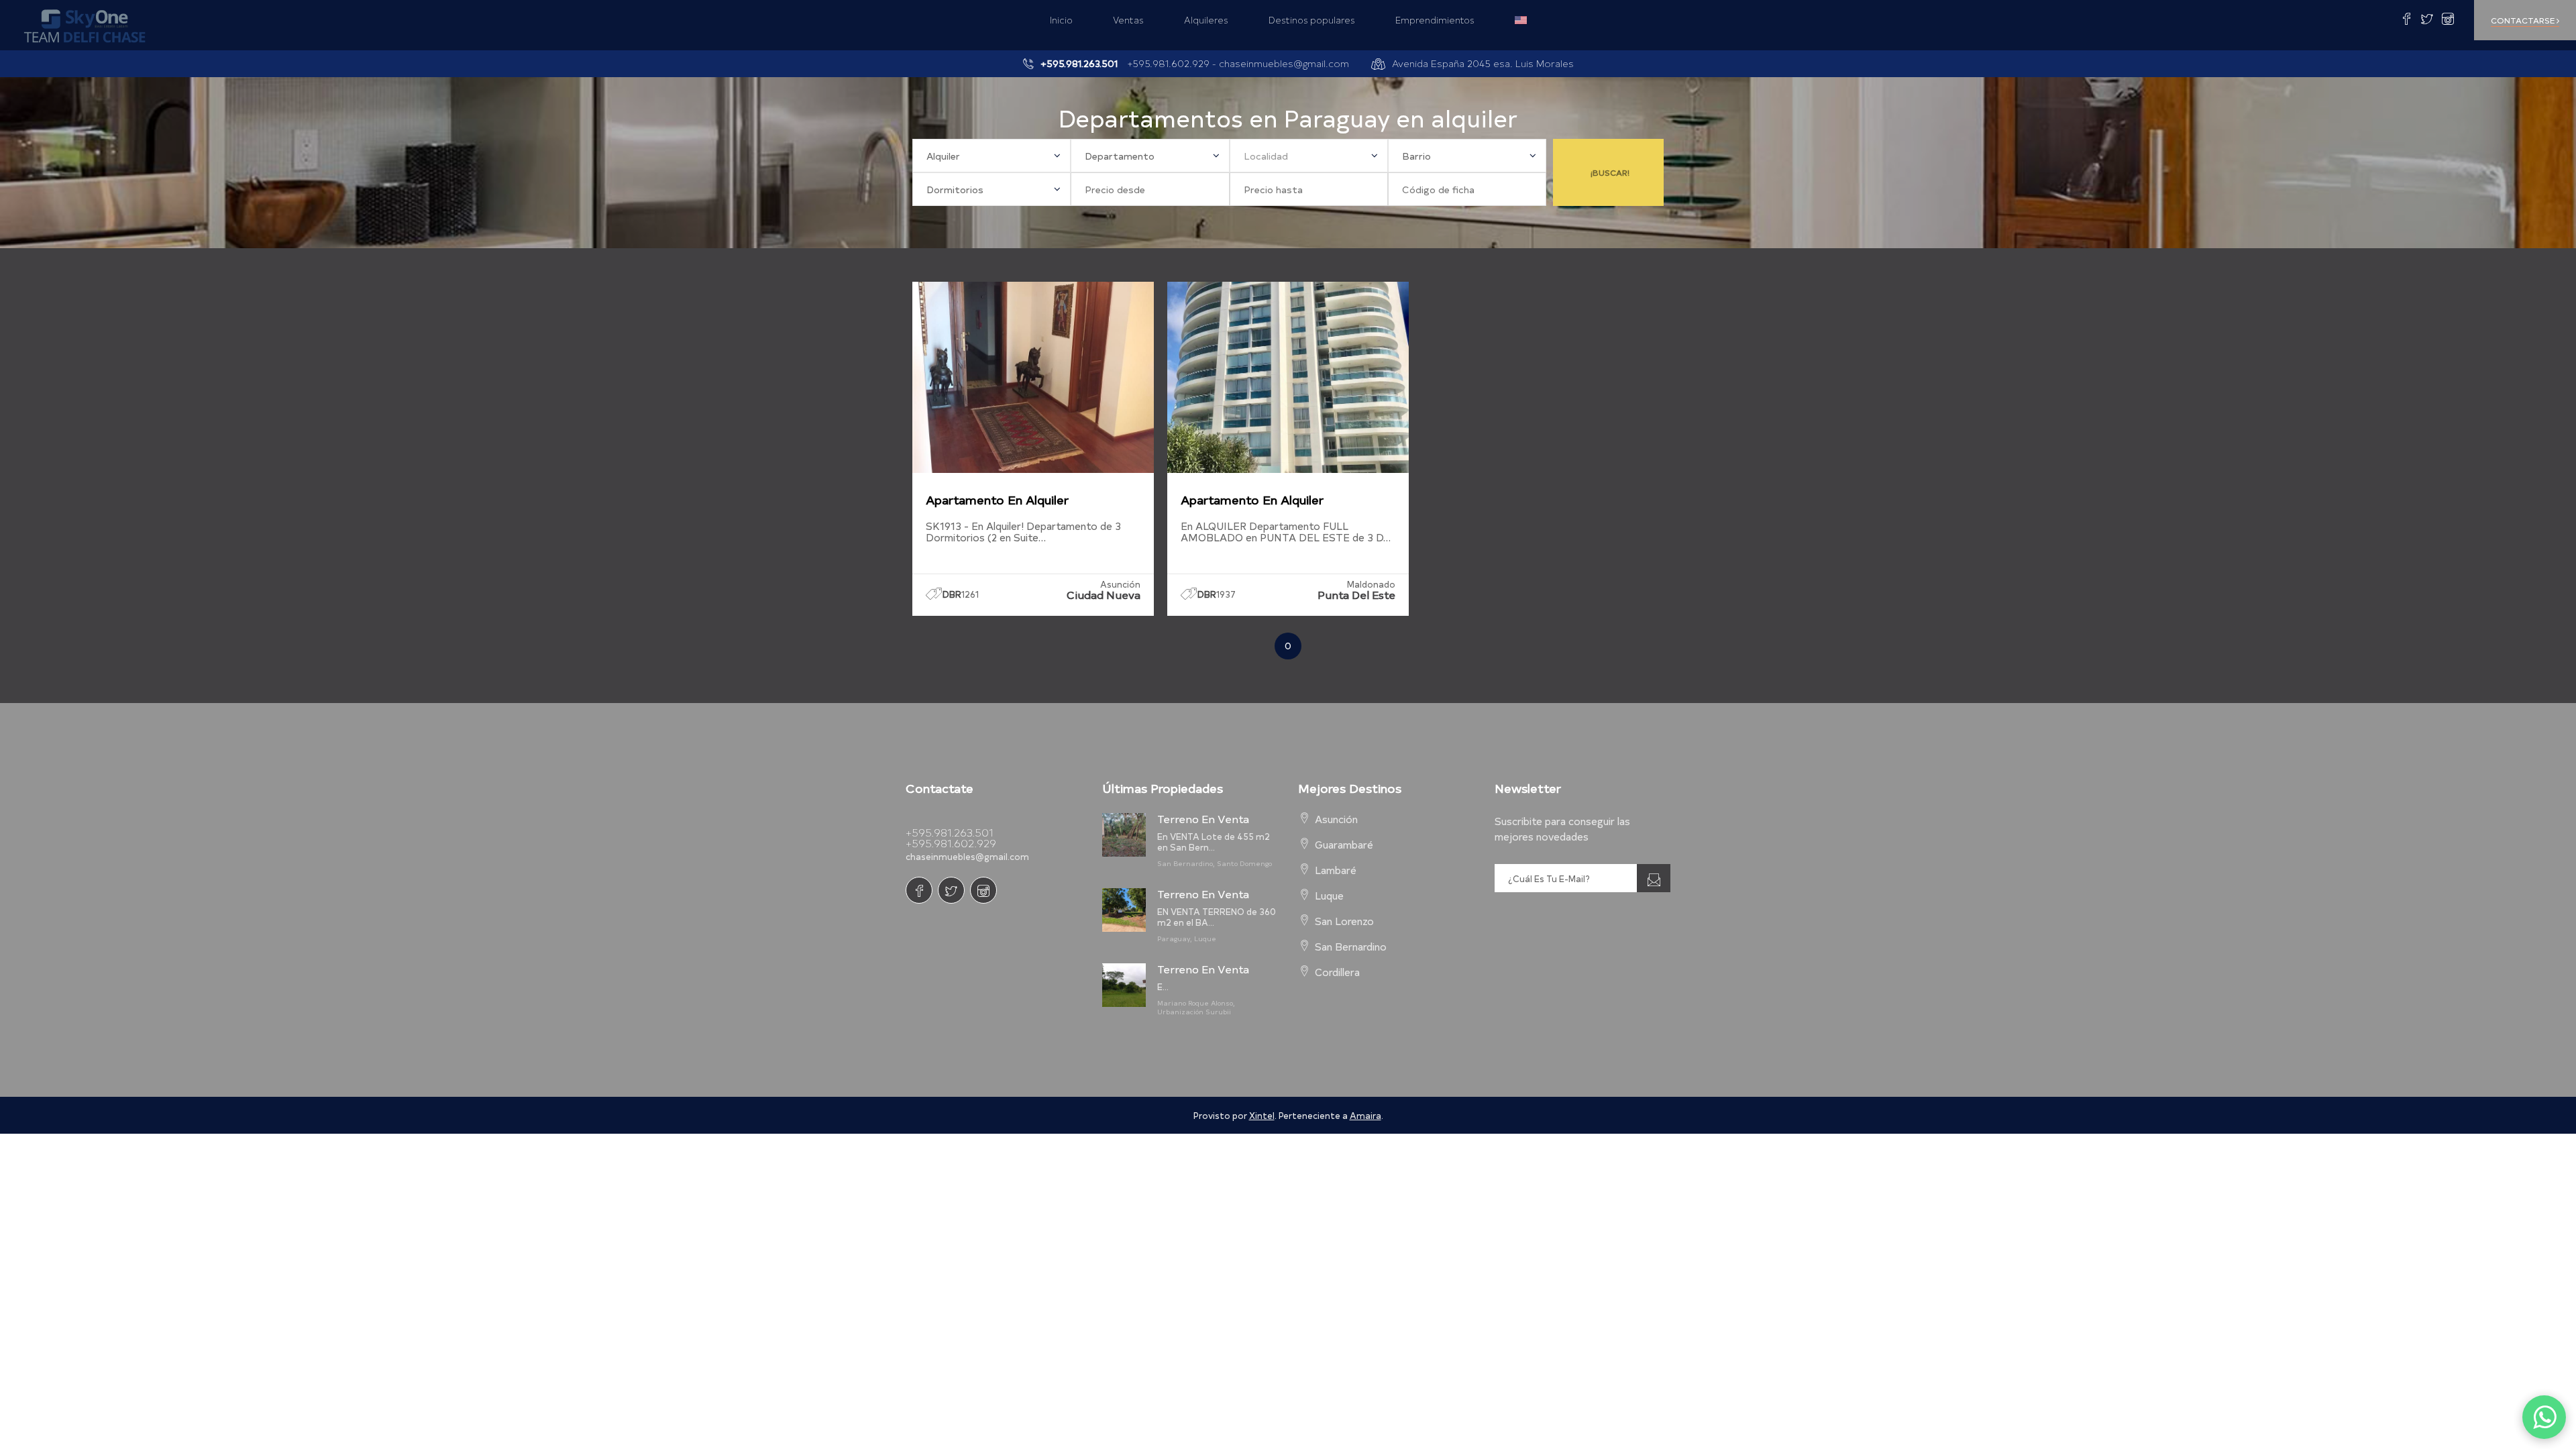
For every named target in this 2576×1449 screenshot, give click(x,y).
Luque (1329, 895)
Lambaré (1336, 870)
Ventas (1128, 20)
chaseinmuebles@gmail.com (1284, 63)
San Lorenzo (1344, 921)
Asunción (1336, 819)
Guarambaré (1344, 844)
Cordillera (1337, 972)
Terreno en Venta (1203, 818)
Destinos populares (1312, 20)
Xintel (1262, 1115)
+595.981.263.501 (949, 832)
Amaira (1365, 1115)
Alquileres (1206, 20)
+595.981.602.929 (951, 843)
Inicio (1061, 20)
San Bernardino (1351, 946)
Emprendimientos (1435, 20)
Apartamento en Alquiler (997, 499)
